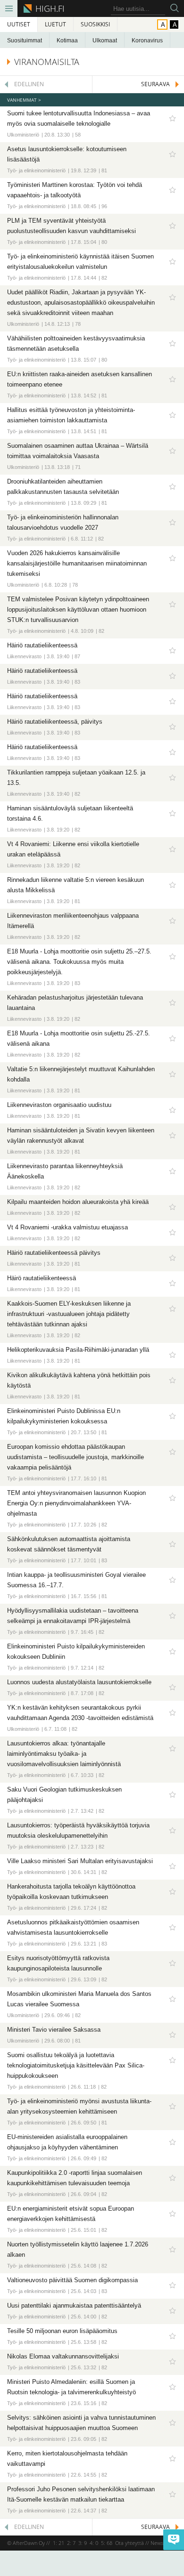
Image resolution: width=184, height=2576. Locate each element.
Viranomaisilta (47, 62)
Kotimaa (67, 40)
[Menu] (9, 8)
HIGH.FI (48, 8)
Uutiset (19, 24)
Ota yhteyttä (130, 2543)
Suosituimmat (25, 40)
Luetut (55, 24)
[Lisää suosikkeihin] (172, 118)
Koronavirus (147, 40)
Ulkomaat (105, 40)
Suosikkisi (95, 24)
